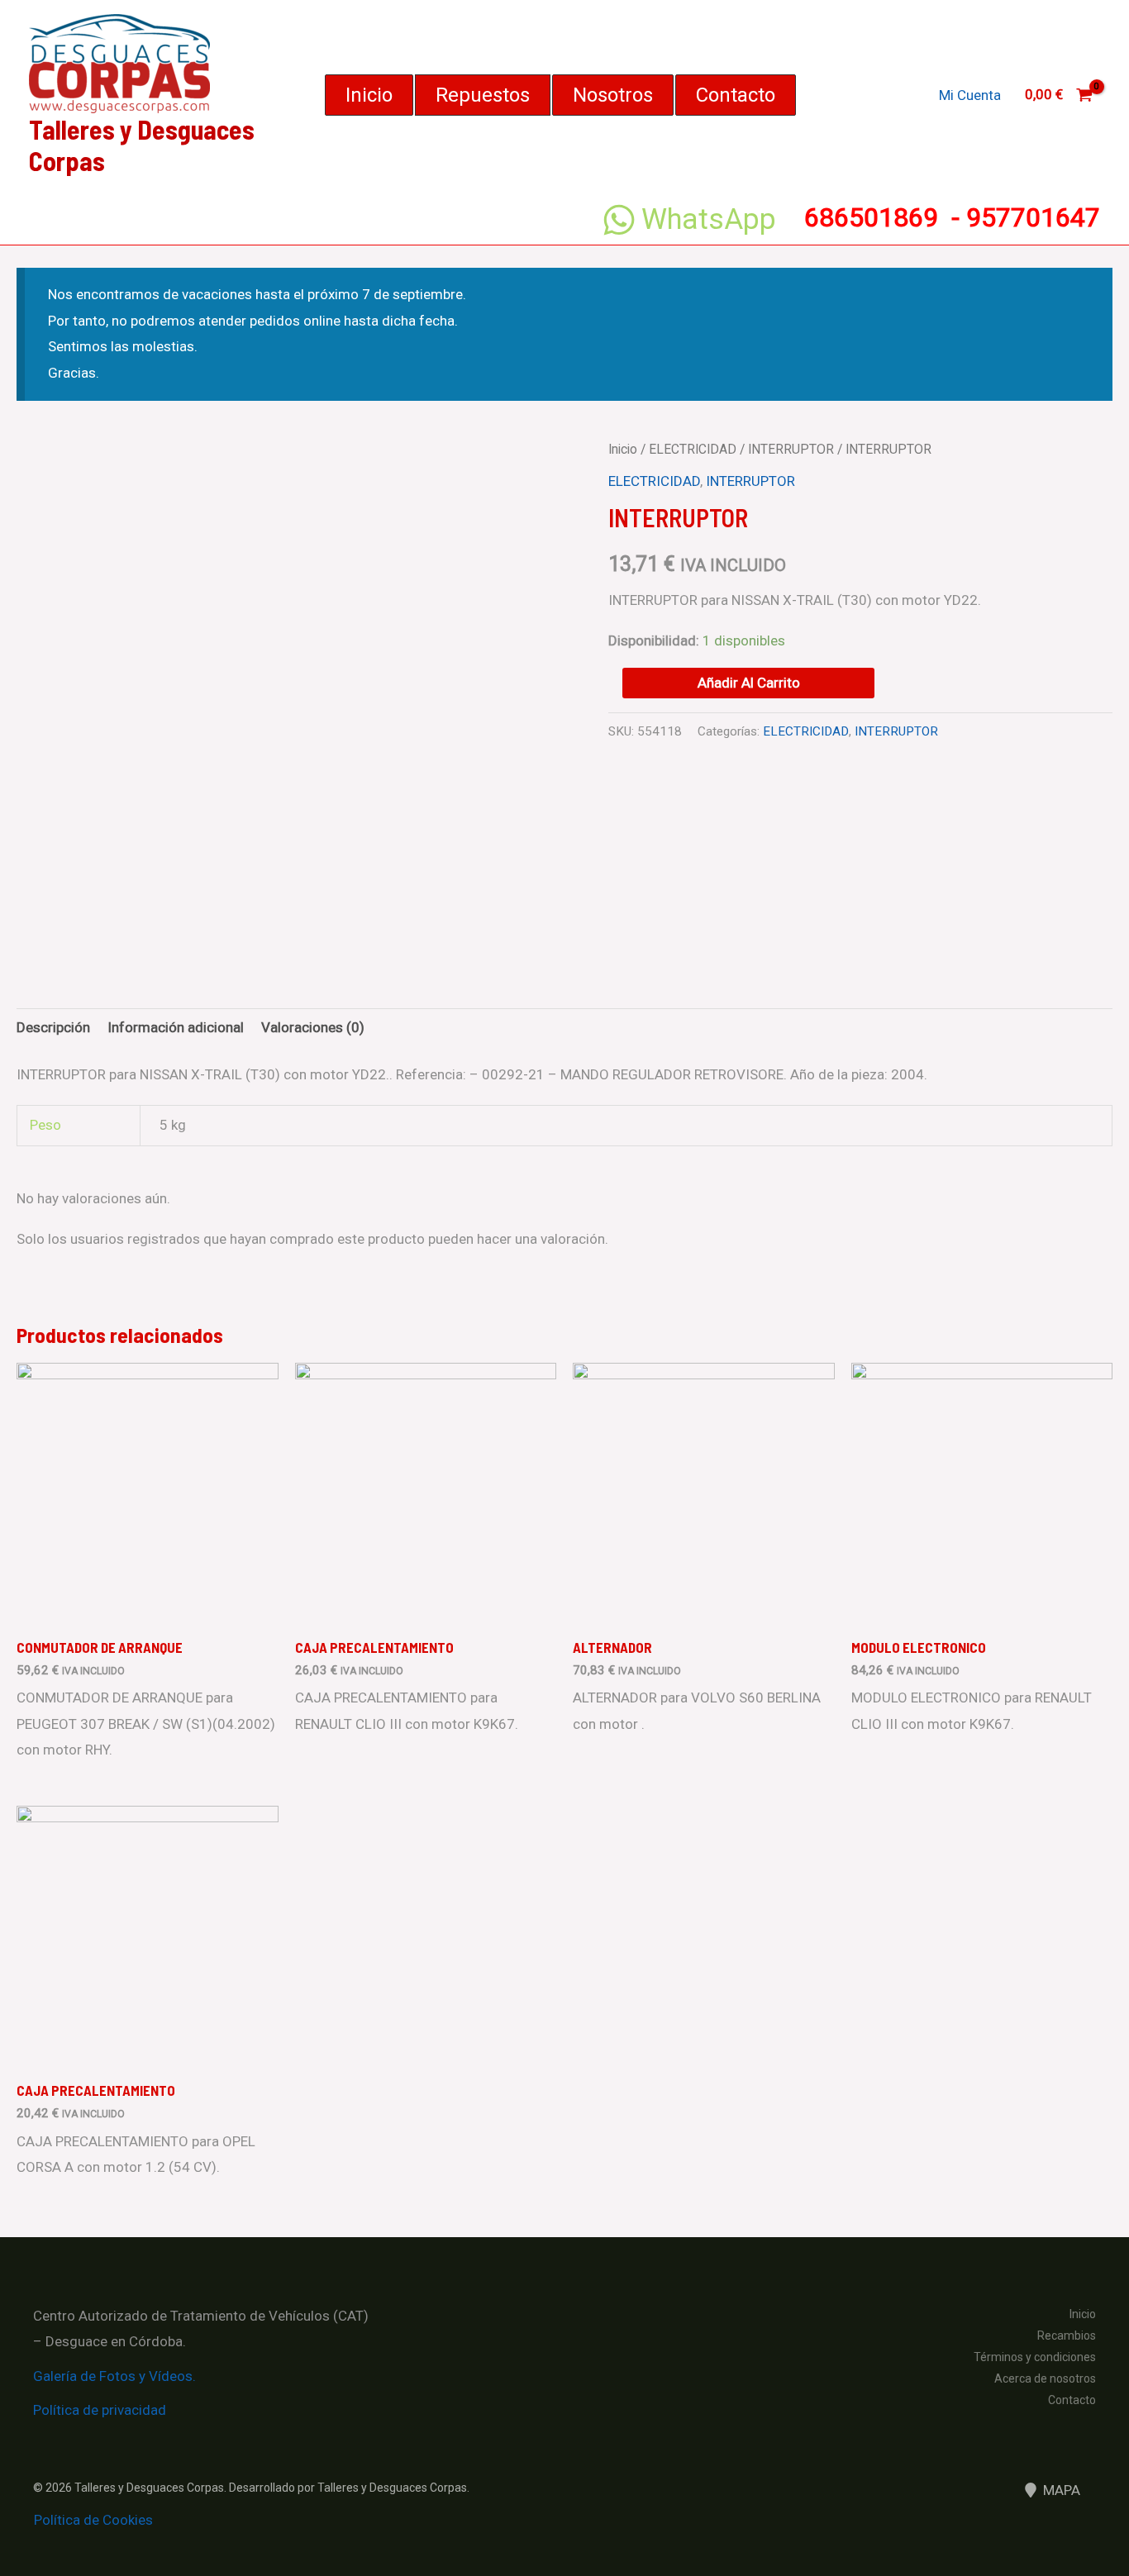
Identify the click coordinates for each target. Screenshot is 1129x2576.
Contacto (1072, 2400)
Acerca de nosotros (1045, 2378)
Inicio (623, 449)
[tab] (53, 1028)
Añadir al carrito (749, 683)
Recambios (1067, 2336)
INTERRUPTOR (791, 449)
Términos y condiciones (1035, 2357)
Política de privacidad (100, 2410)
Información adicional (176, 1027)
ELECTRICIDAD (693, 449)
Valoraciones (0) (313, 1027)
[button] (369, 95)
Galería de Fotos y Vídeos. (114, 2376)
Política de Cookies (93, 2520)
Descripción (53, 1027)
